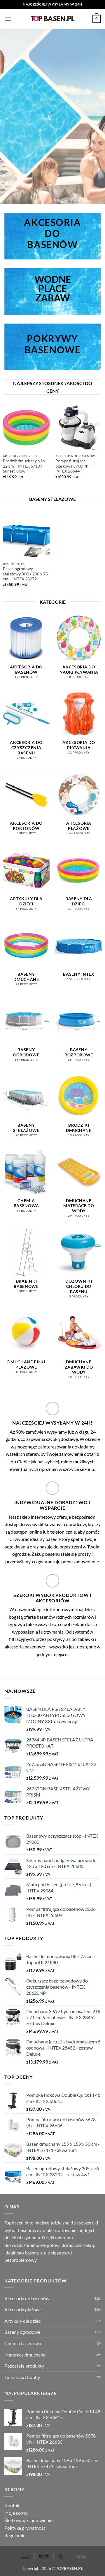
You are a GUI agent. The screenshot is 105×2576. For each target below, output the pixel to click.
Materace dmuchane (25, 2354)
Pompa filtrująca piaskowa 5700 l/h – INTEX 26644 (73, 466)
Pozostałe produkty (24, 2366)
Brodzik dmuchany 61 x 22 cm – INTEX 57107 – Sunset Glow (24, 466)
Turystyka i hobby (22, 2377)
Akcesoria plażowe (23, 2309)
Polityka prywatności (26, 2528)
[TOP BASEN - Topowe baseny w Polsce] (52, 19)
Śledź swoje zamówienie (28, 2520)
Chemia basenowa (23, 2343)
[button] (8, 19)
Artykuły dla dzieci (23, 2321)
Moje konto (16, 2513)
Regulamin (15, 2535)
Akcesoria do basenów (27, 2298)
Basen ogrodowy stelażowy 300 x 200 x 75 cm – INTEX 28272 (25, 574)
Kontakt (13, 2505)
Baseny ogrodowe (22, 2332)
